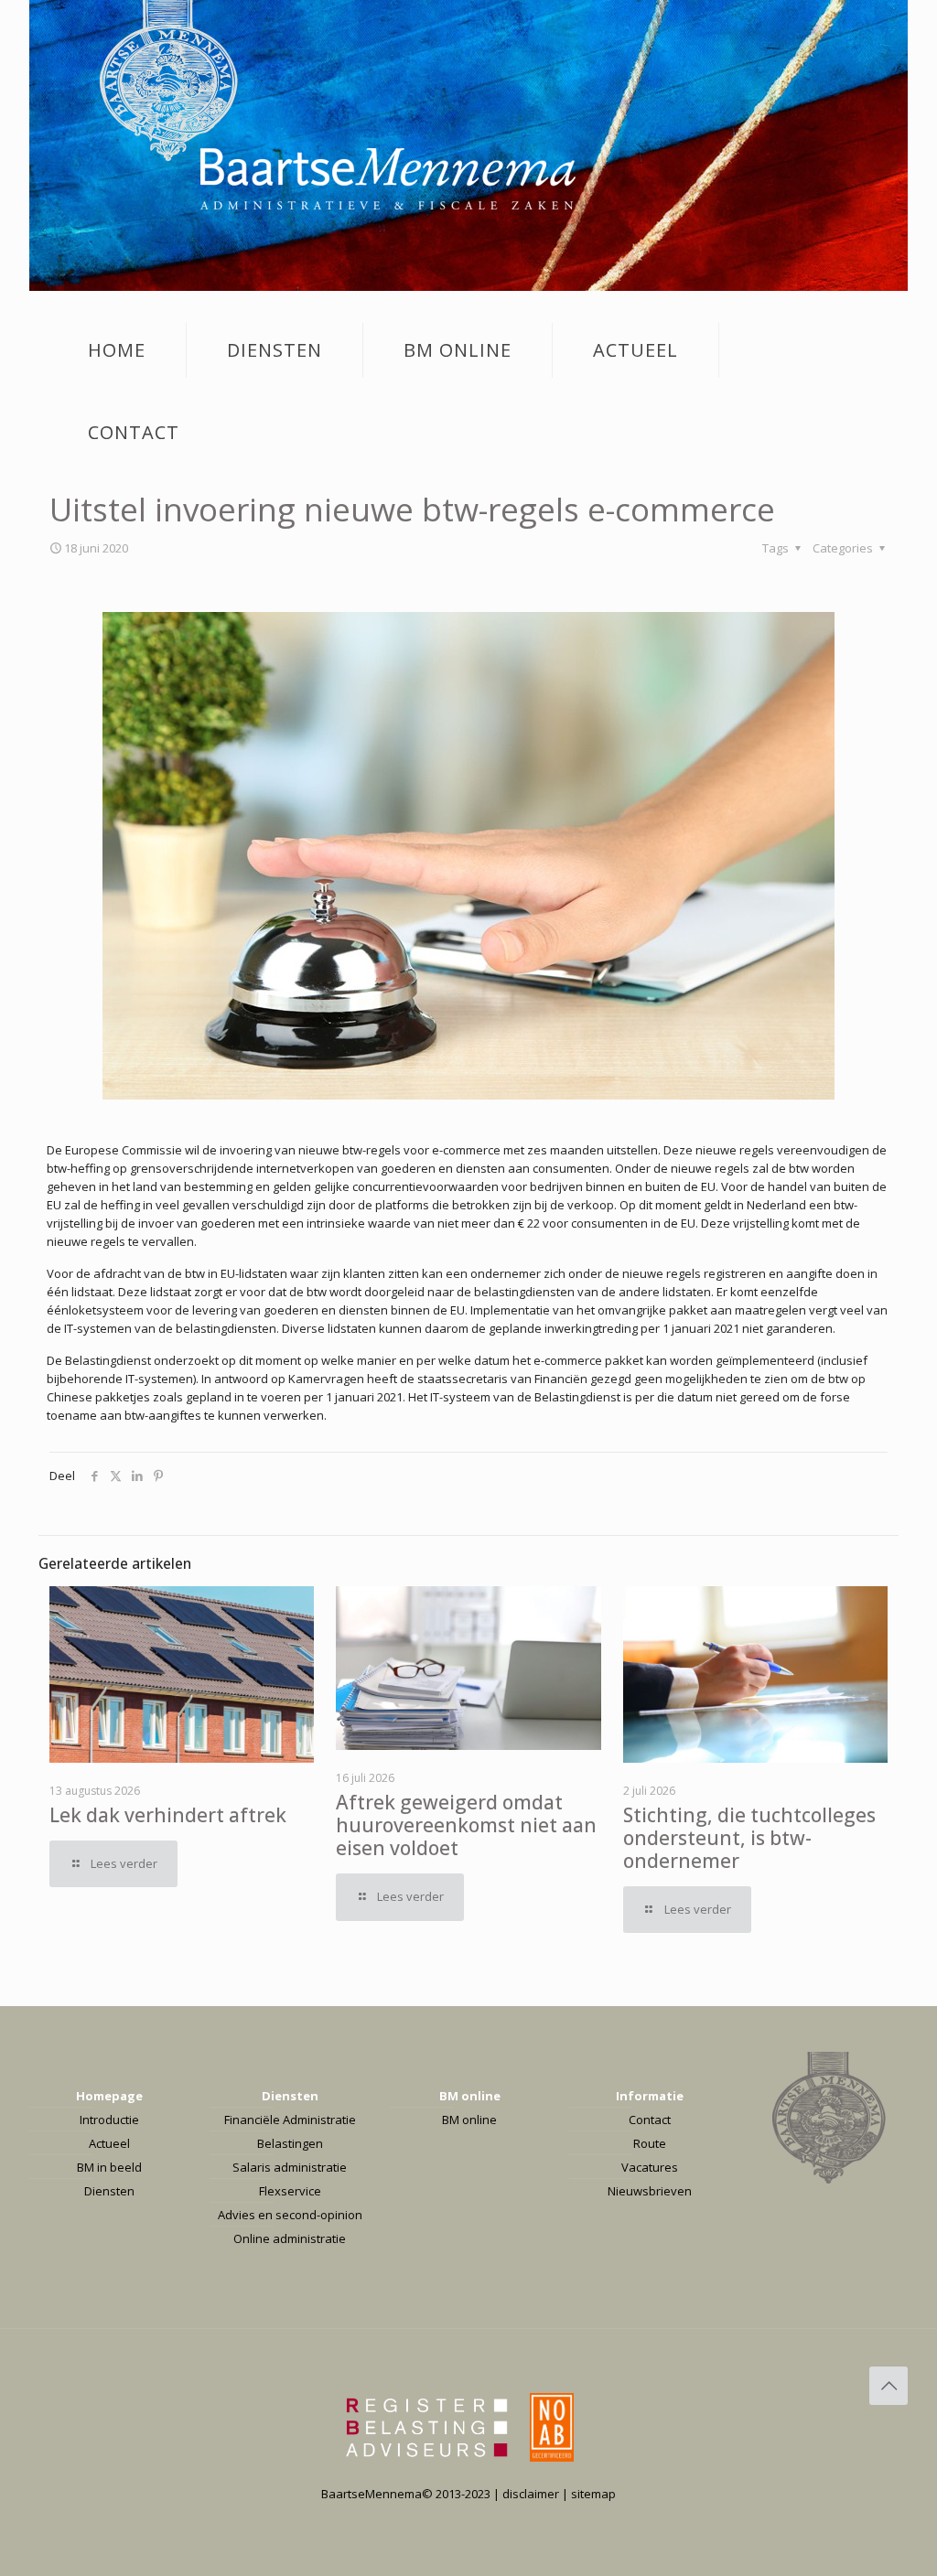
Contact (650, 2120)
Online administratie (290, 2238)
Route (650, 2143)
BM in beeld (109, 2167)
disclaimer (531, 2494)
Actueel (109, 2143)
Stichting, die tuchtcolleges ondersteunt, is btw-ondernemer (749, 1838)
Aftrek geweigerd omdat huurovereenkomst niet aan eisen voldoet (466, 1825)
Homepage (109, 2096)
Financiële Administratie (290, 2120)
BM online (470, 2096)
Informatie (650, 2096)
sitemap (593, 2494)
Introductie (109, 2120)
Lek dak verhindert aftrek (168, 1815)
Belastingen (290, 2143)
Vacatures (650, 2167)
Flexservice (290, 2191)
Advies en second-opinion (290, 2215)
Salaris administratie (290, 2167)
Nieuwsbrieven (650, 2191)
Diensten (109, 2191)
